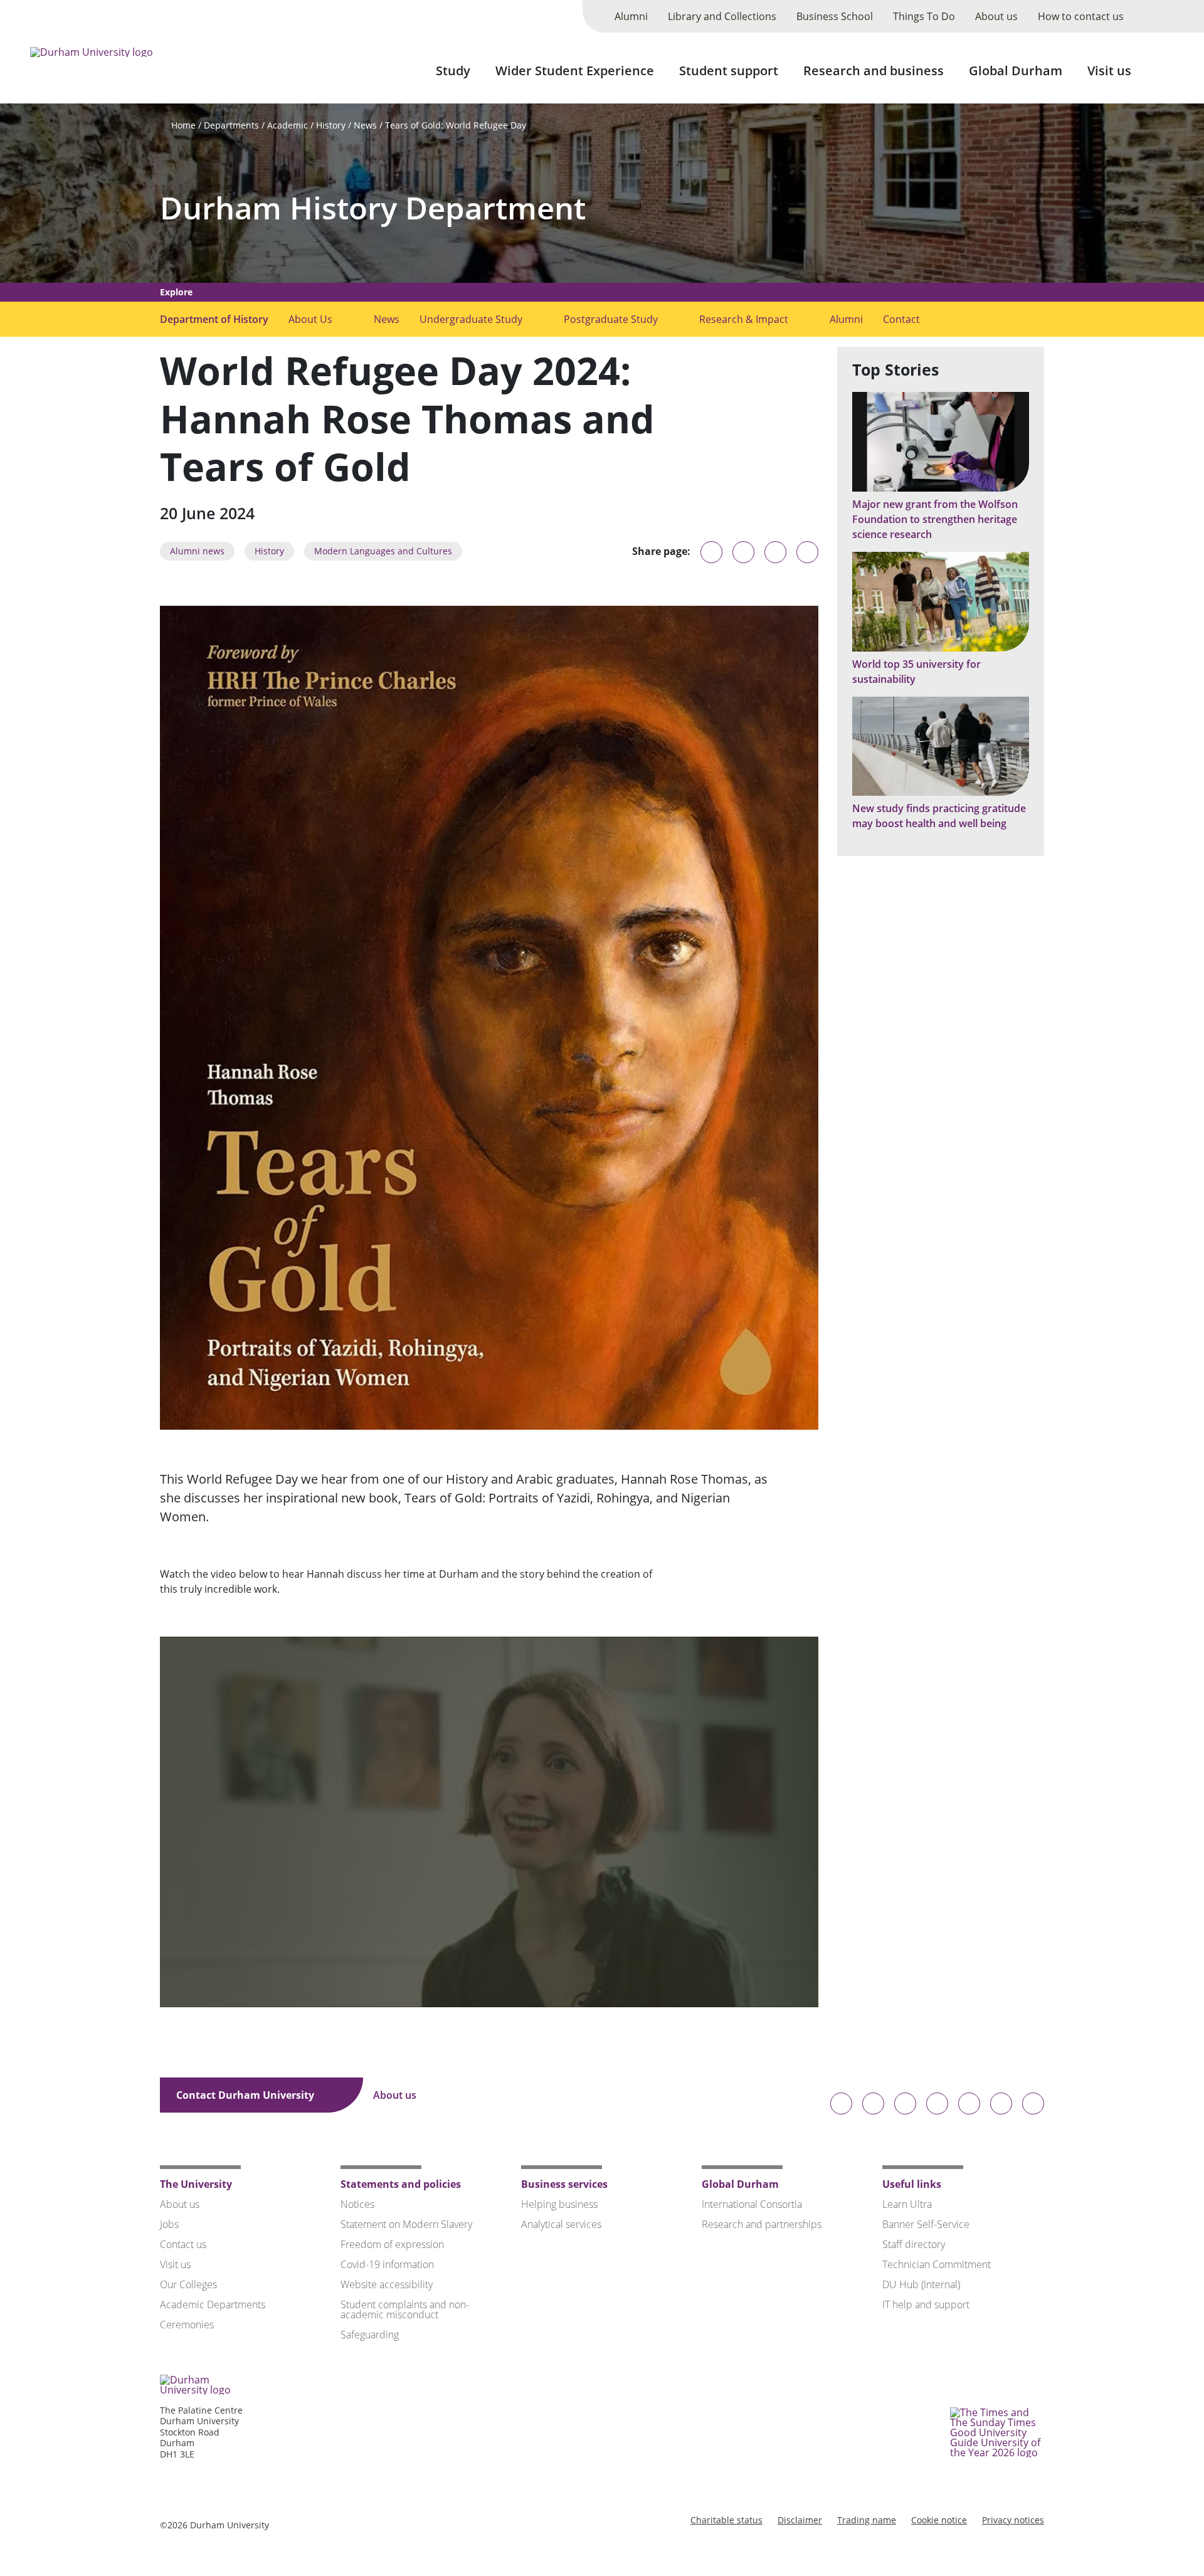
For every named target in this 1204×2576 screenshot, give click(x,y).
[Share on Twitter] (743, 552)
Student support (729, 71)
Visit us (1109, 71)
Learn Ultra (907, 2204)
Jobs (169, 2224)
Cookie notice (939, 2520)
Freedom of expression (392, 2244)
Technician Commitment (937, 2264)
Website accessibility (387, 2284)
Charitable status (726, 2520)
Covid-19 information (387, 2264)
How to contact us (1081, 16)
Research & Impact (744, 319)
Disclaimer (800, 2520)
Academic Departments (213, 2304)
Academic (288, 125)
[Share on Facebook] (775, 552)
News (365, 125)
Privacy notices (1013, 2520)
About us (996, 16)
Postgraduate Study (611, 319)
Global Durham (1016, 71)
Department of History (214, 319)
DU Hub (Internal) (921, 2284)
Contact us (183, 2244)
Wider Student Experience (575, 71)
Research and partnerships (762, 2224)
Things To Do (924, 16)
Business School (835, 16)
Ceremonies (187, 2325)
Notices (357, 2204)
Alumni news (197, 551)
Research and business (874, 71)
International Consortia (752, 2204)
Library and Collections (722, 16)
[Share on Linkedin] (807, 552)
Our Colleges (188, 2284)
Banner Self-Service (926, 2224)
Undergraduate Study (471, 319)
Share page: (661, 551)
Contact (901, 319)
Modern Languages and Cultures (383, 551)
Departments (231, 125)
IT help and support (926, 2304)
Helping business (559, 2204)
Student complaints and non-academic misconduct (405, 2309)
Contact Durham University (246, 2095)
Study (453, 71)
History (331, 125)
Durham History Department (373, 208)
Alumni (631, 16)
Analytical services (561, 2224)
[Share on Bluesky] (711, 558)
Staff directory (914, 2244)
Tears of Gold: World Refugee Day (456, 125)
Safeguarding (370, 2335)
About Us (310, 319)
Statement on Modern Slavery (406, 2224)
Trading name (867, 2520)
